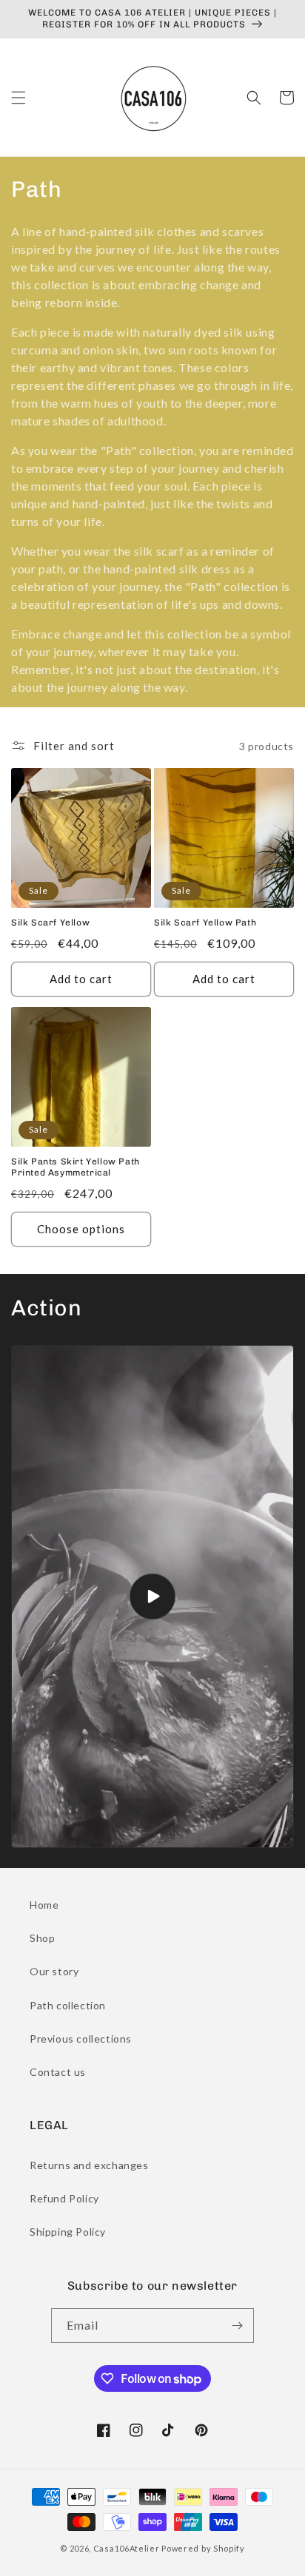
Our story (54, 1971)
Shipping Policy (68, 2232)
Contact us (58, 2072)
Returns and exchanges (89, 2165)
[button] (19, 98)
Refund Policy (64, 2198)
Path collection (68, 2005)
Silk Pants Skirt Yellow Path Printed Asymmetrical (76, 1167)
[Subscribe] (237, 2326)
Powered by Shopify (203, 2548)
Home (44, 1905)
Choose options (81, 1229)
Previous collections (81, 2039)
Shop (42, 1938)
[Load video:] (152, 1596)
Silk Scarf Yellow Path (205, 923)
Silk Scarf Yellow (50, 923)
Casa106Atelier (127, 2548)
